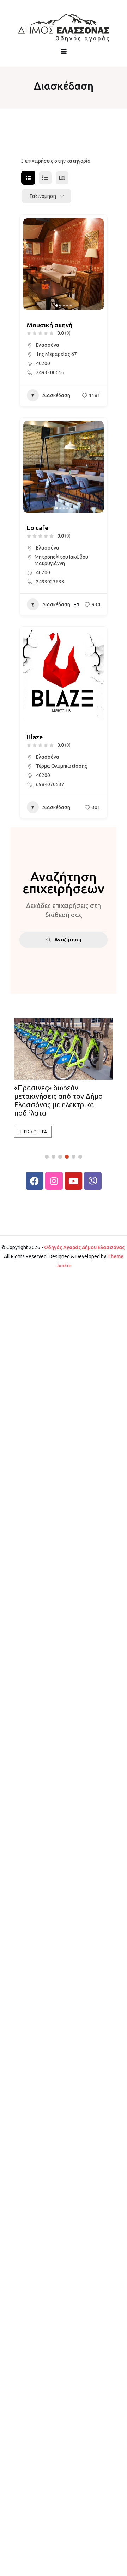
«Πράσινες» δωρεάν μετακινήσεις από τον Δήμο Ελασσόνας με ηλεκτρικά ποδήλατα (58, 1100)
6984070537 (50, 784)
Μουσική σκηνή (50, 325)
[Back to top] (120, 2569)
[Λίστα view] (45, 178)
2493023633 (50, 582)
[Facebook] (35, 1181)
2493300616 (50, 372)
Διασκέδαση (56, 395)
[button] (32, 264)
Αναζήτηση (68, 940)
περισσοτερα (33, 1132)
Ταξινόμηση (43, 196)
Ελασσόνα (48, 345)
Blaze (35, 737)
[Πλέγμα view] (28, 178)
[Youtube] (73, 1181)
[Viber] (93, 1181)
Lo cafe (38, 528)
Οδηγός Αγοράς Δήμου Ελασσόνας (84, 1247)
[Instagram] (54, 1181)
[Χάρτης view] (62, 178)
